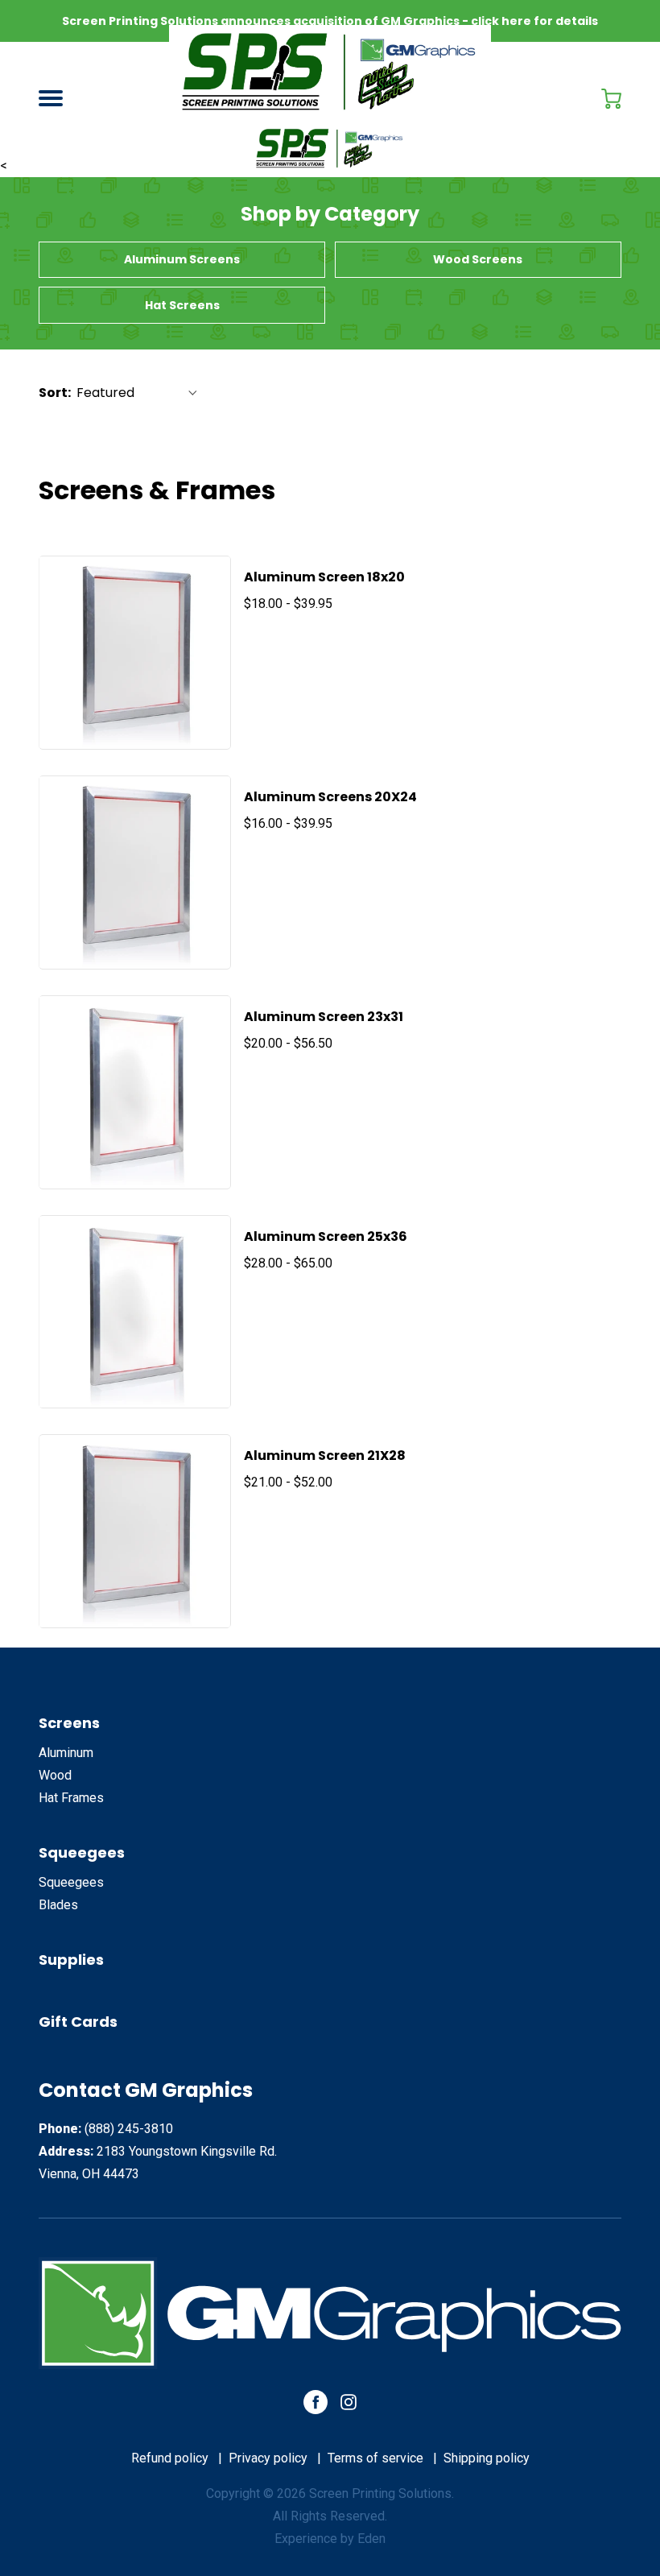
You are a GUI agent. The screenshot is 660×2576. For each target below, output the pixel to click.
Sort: (55, 393)
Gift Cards (78, 2022)
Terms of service (375, 2458)
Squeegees (82, 1852)
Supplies (71, 1960)
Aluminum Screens (182, 259)
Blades (58, 1905)
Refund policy (170, 2458)
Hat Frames (71, 1798)
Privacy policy (268, 2458)
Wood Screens (478, 259)
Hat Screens (182, 305)
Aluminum (66, 1753)
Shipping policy (487, 2458)
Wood (55, 1775)
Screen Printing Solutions (380, 2493)
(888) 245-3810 (129, 2129)
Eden (371, 2539)
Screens (69, 1723)
